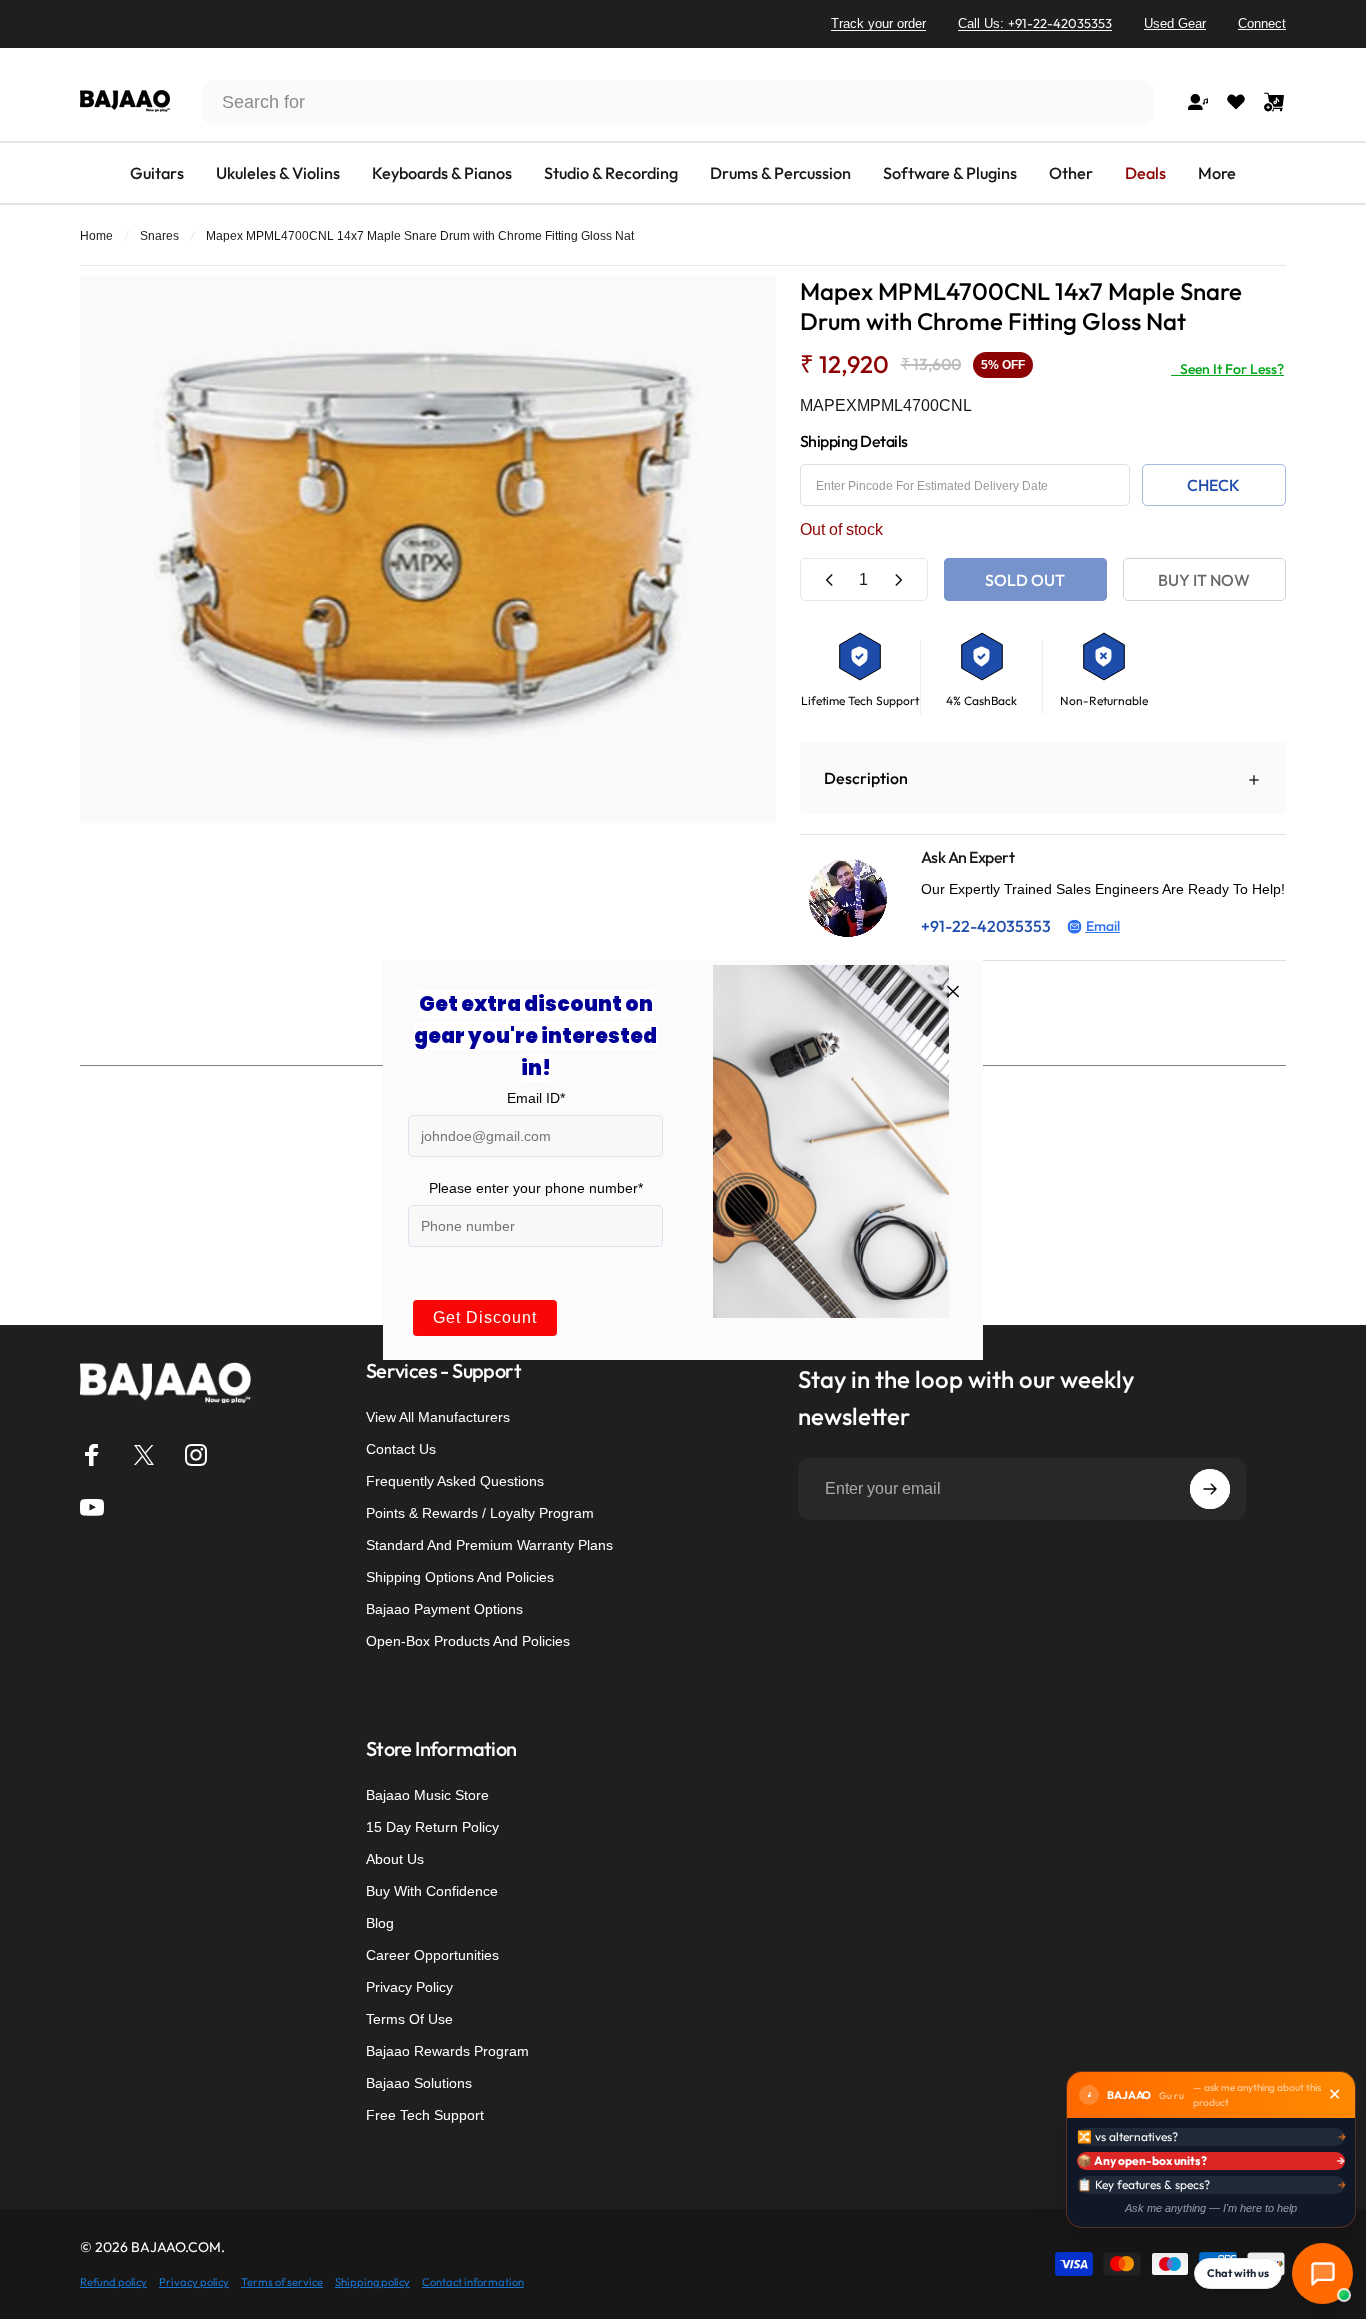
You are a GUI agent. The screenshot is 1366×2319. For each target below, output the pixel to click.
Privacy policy (194, 2282)
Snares (159, 236)
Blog (380, 1923)
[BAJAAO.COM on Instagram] (196, 1455)
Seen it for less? (1227, 369)
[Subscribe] (1210, 1489)
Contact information (473, 2282)
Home (96, 236)
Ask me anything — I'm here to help (1211, 2208)
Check (1213, 485)
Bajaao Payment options (444, 1609)
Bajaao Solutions (419, 2083)
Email (1103, 926)
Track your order (878, 23)
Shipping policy (372, 2282)
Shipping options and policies (460, 1577)
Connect (1262, 23)
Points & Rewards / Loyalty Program (480, 1513)
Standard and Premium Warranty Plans (489, 1545)
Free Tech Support (425, 2115)
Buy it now (1204, 580)
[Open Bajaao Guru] (1322, 2273)
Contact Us (401, 1449)
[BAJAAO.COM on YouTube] (92, 1507)
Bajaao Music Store (427, 1795)
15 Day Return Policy (432, 1827)
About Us (395, 1859)
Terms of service (282, 2282)
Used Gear (1175, 23)
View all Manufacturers (438, 1417)
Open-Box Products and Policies (468, 1641)
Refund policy (113, 2282)
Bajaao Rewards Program (447, 2051)
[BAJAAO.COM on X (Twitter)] (144, 1455)
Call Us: (1035, 23)
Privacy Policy (409, 1987)
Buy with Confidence (432, 1891)
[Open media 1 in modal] (428, 549)
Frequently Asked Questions (455, 1481)
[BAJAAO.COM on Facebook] (92, 1455)
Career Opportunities (432, 1955)
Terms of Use (409, 2019)
